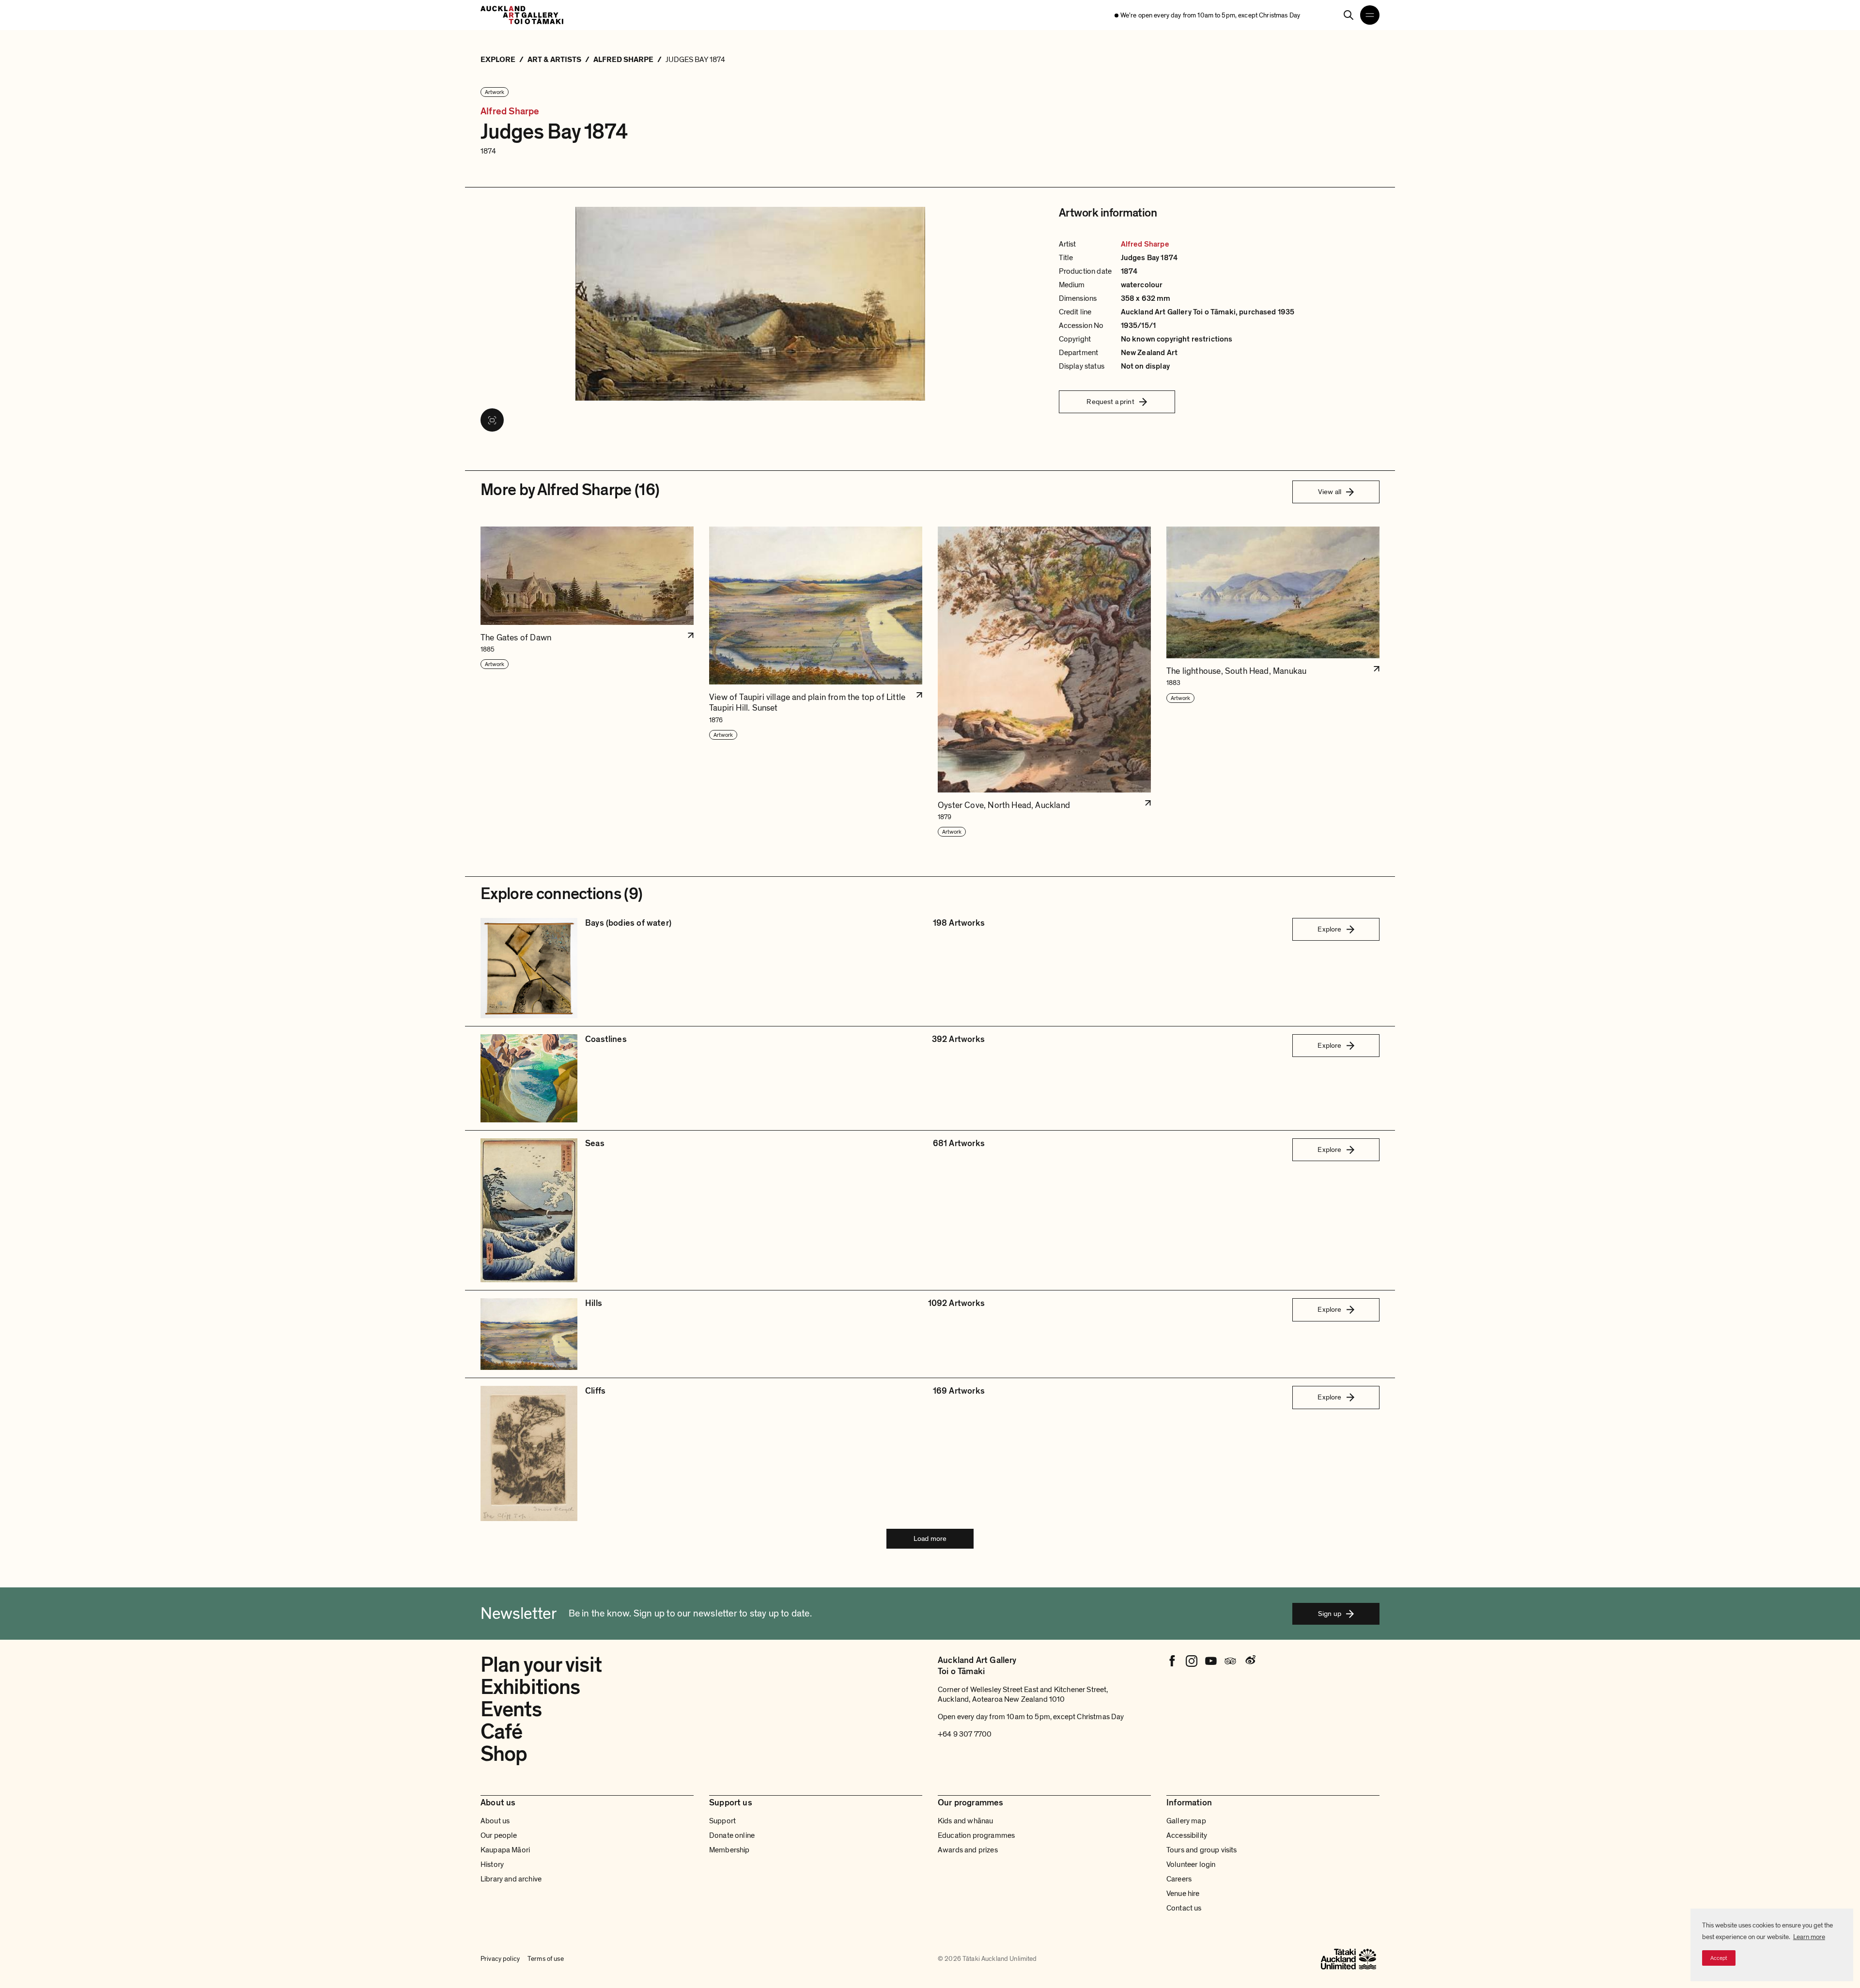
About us (495, 1821)
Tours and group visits (1202, 1850)
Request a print (1110, 402)
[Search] (1348, 15)
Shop (504, 1754)
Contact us (1184, 1908)
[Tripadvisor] (1230, 1661)
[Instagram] (1192, 1661)
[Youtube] (1211, 1661)
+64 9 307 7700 (965, 1734)
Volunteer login (1191, 1864)
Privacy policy (500, 1959)
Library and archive (511, 1879)
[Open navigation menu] (1370, 15)
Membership (729, 1850)
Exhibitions (530, 1687)
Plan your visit (541, 1665)
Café (501, 1732)
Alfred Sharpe (510, 112)
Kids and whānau (965, 1821)
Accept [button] (1719, 1958)
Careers (1179, 1879)
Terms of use (546, 1959)
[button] (587, 682)
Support (722, 1821)
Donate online (732, 1835)
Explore (1329, 929)
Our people (499, 1835)
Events (511, 1709)
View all (1330, 492)
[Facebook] (1172, 1661)
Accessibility (1187, 1835)
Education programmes (976, 1835)
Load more (930, 1538)
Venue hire (1183, 1894)
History (492, 1864)
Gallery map (1186, 1821)
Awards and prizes (968, 1850)
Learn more (1809, 1937)
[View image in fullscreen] (492, 420)
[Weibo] (1250, 1661)
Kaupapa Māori (505, 1850)
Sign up (1330, 1614)
